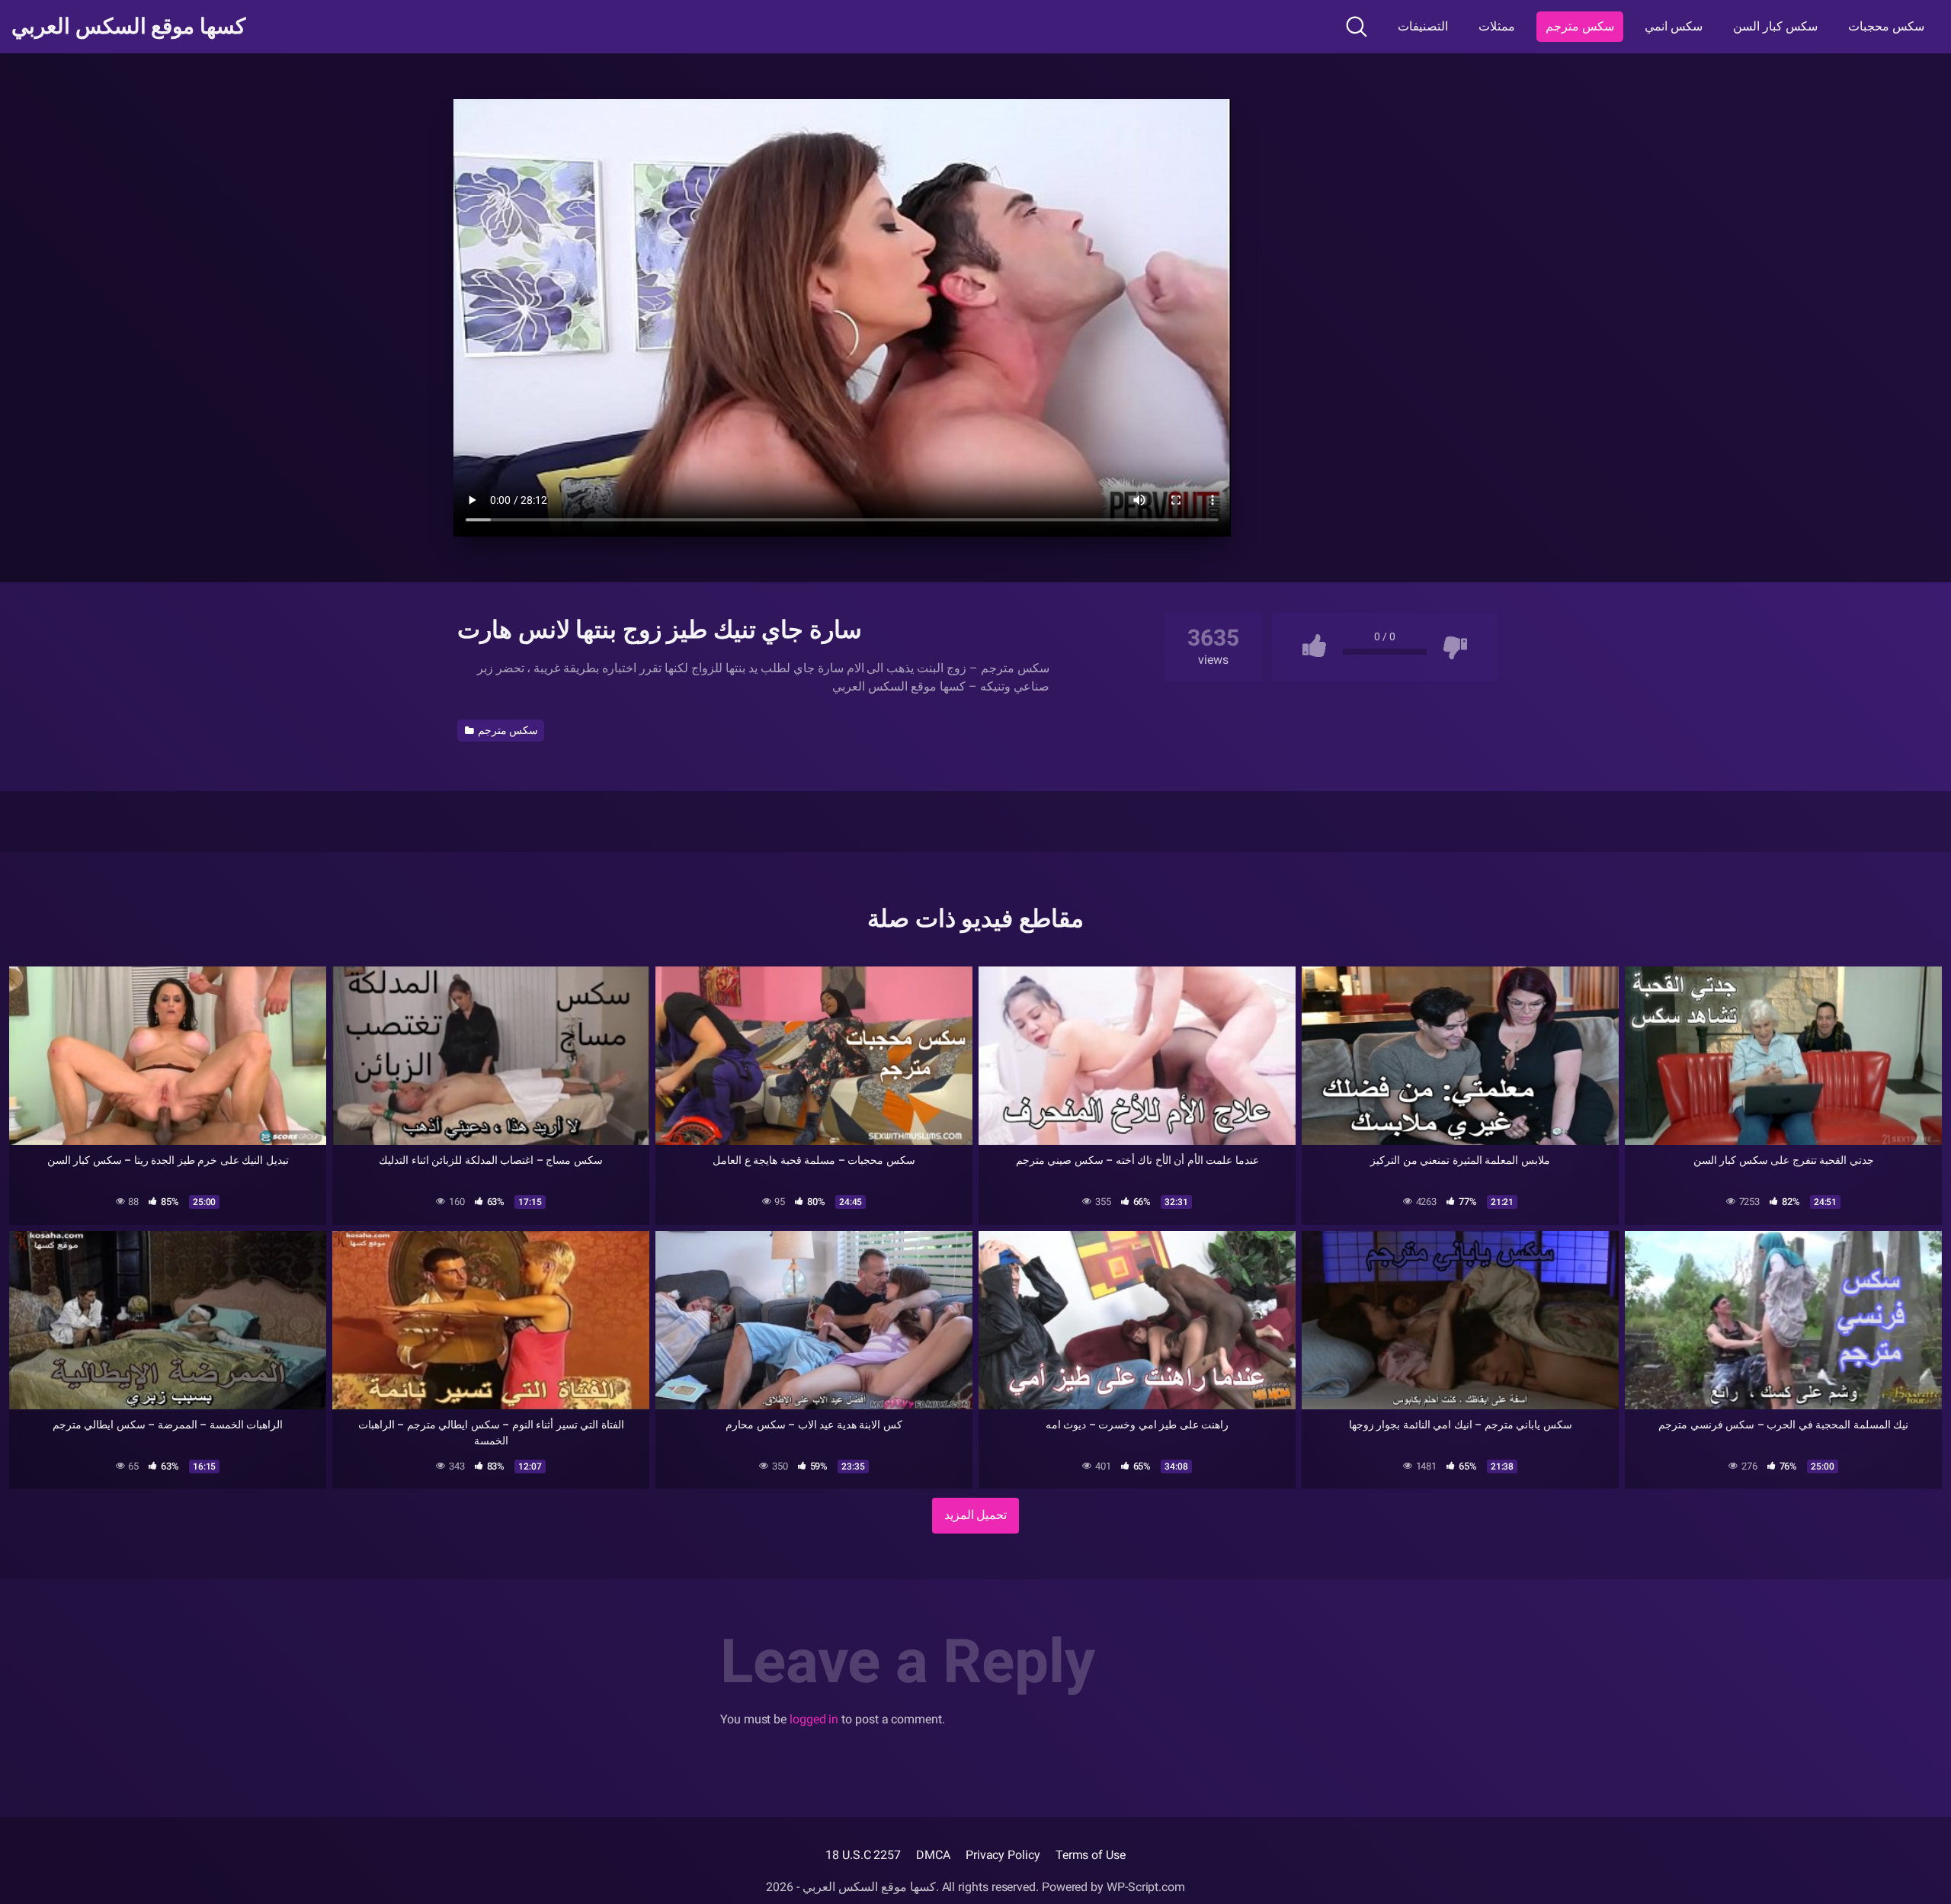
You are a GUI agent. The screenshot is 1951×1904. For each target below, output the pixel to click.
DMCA (933, 1855)
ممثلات (1497, 26)
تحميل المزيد (976, 1515)
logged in (814, 1719)
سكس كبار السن (1775, 26)
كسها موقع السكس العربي (128, 27)
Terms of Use (1091, 1855)
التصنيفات (1423, 26)
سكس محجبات (1886, 26)
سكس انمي (1674, 26)
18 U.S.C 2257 (863, 1855)
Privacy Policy (1003, 1855)
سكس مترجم (1580, 26)
